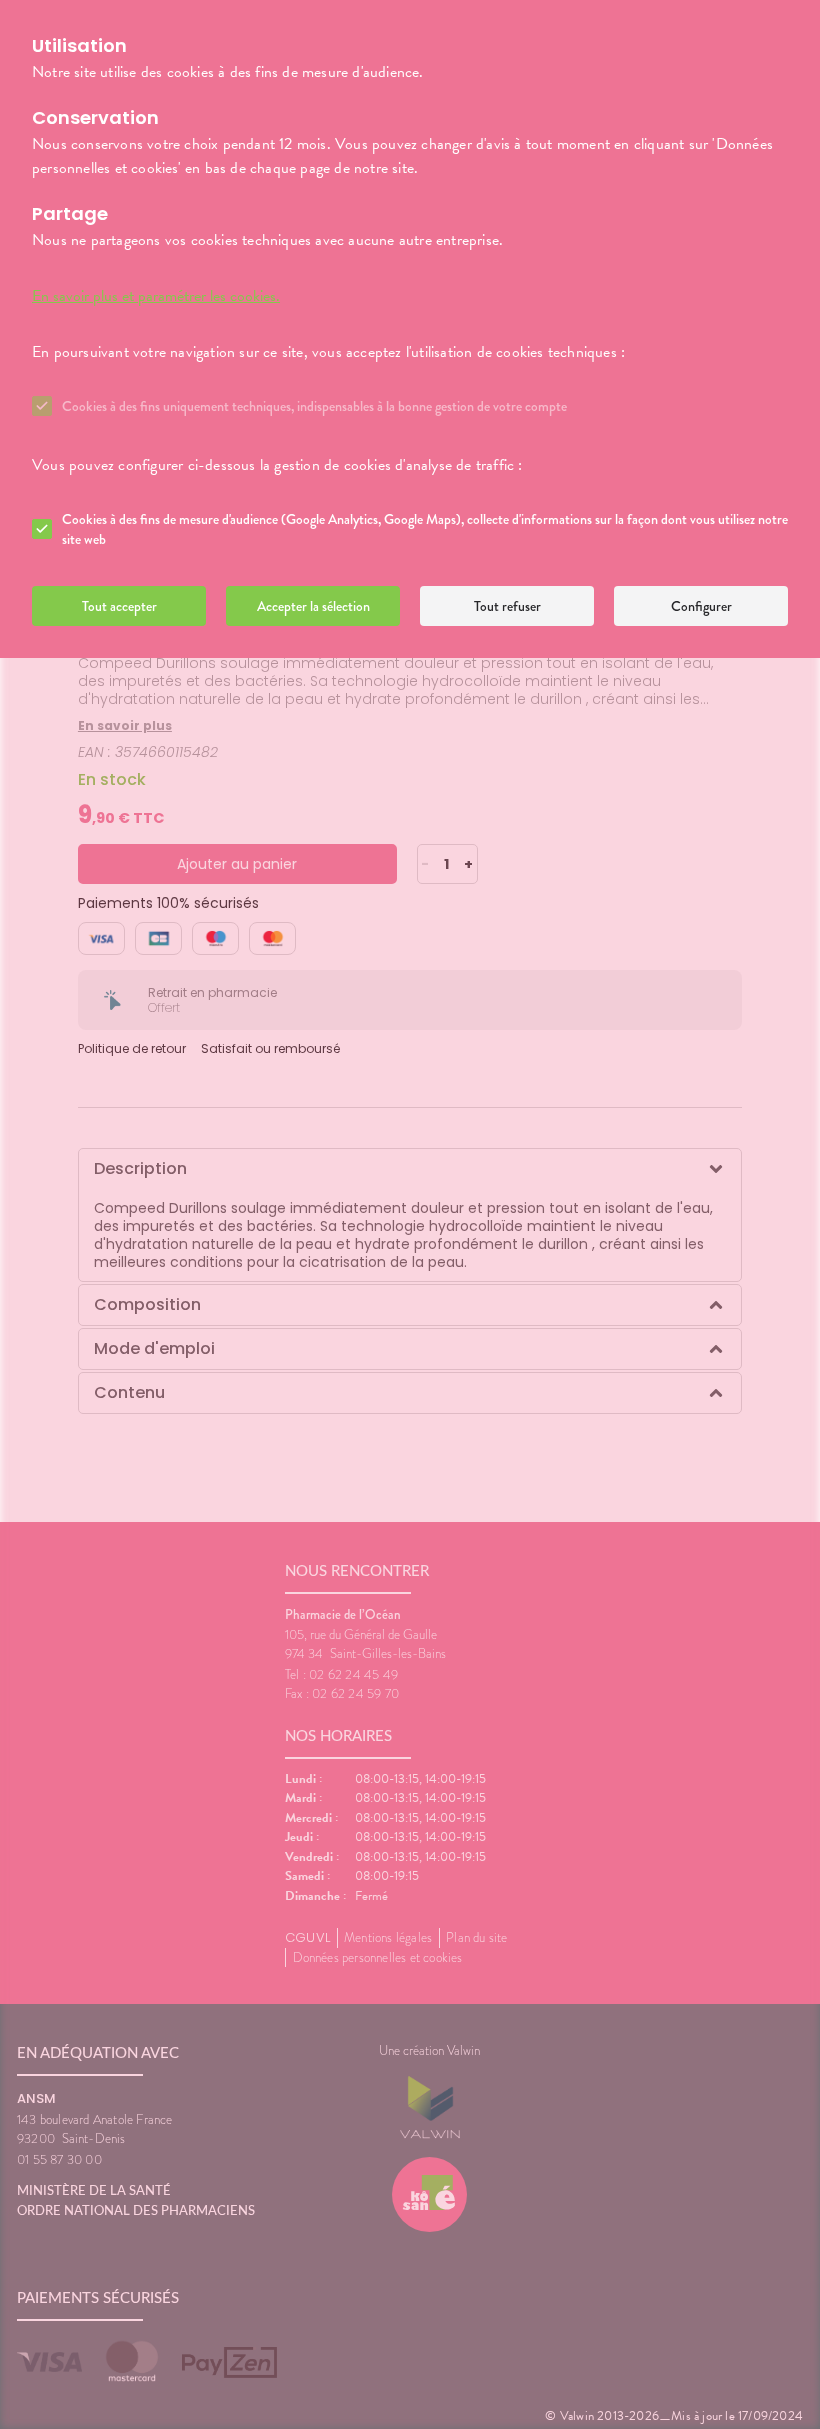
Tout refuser (507, 606)
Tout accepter (119, 606)
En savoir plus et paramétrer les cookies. (156, 296)
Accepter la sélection (313, 606)
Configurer (701, 606)
